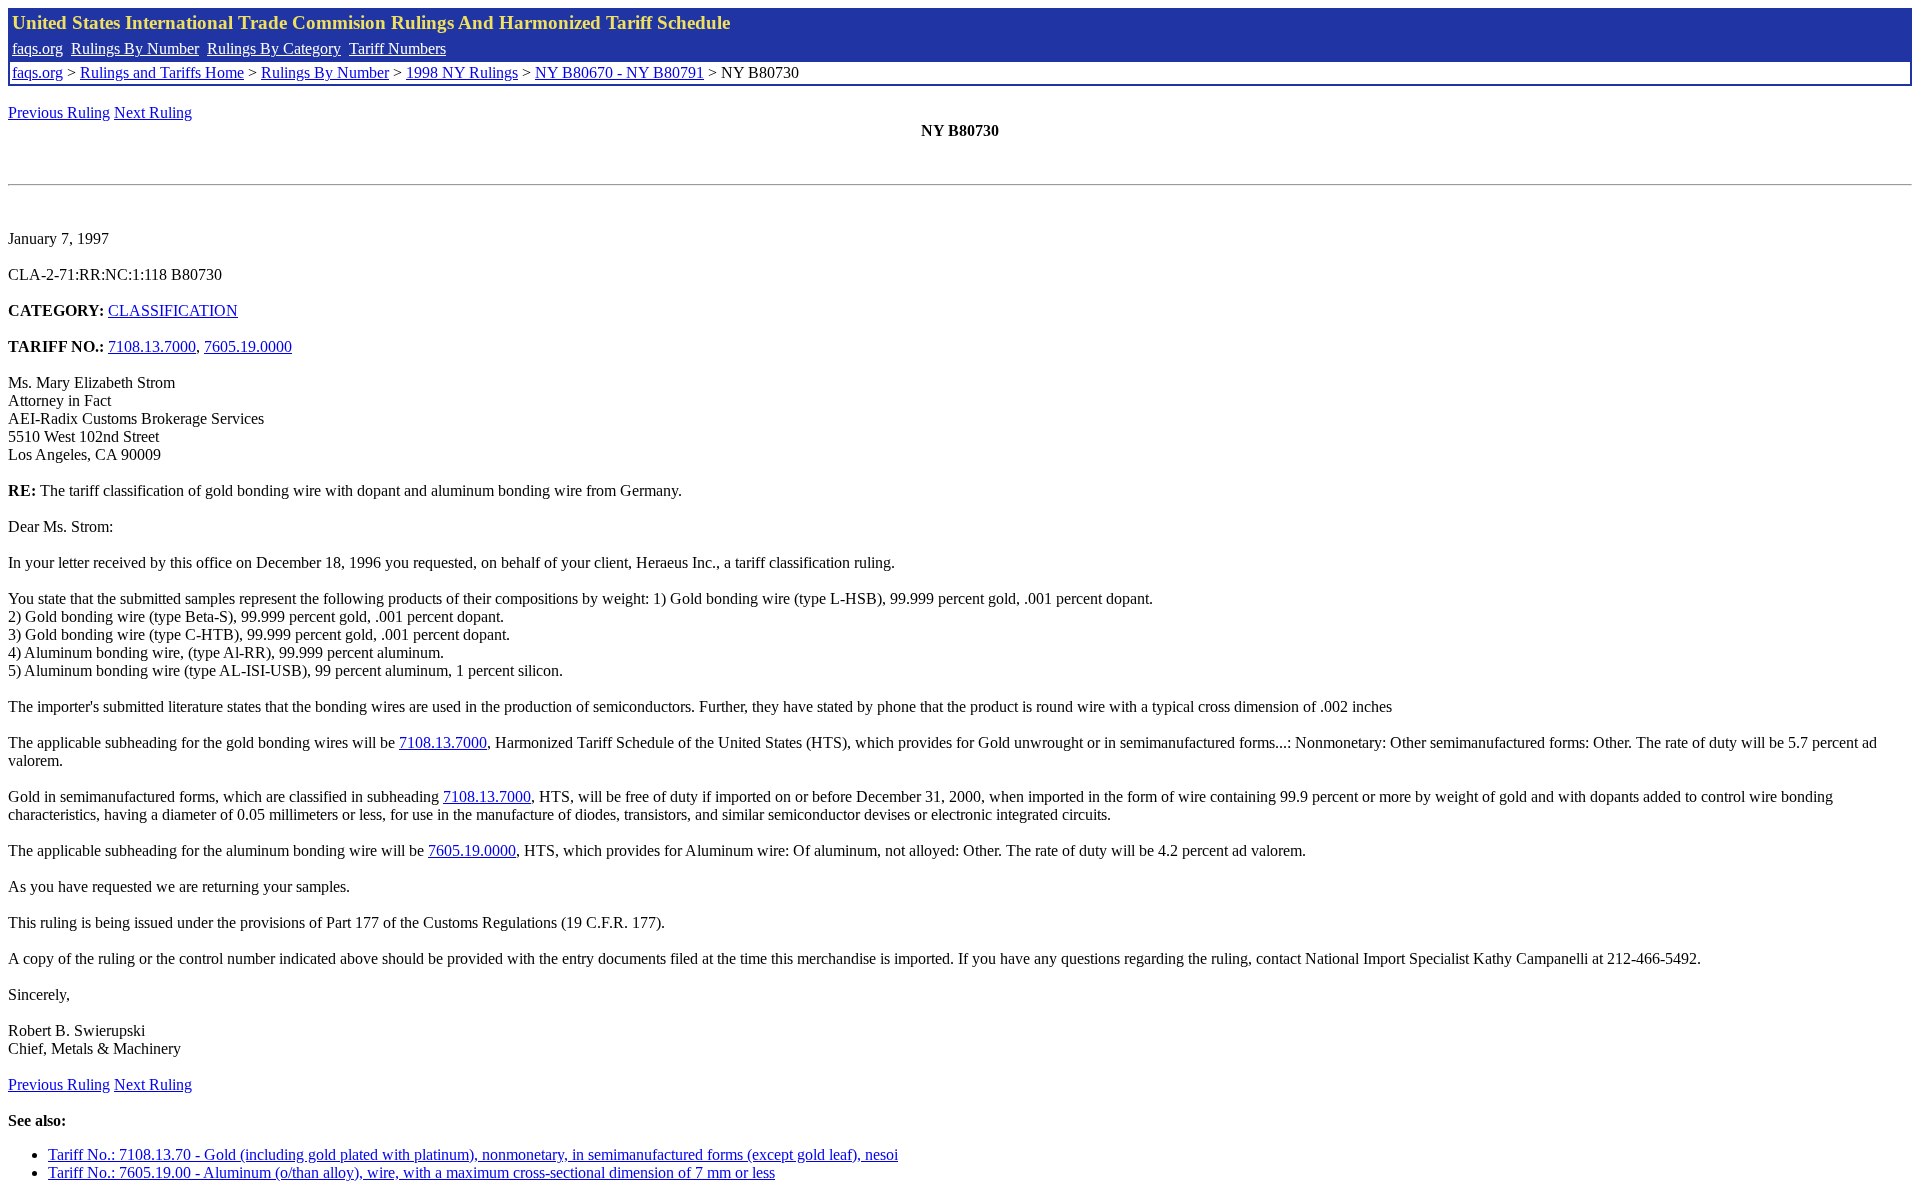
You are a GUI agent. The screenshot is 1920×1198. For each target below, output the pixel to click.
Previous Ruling (59, 112)
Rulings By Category (274, 48)
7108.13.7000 (152, 346)
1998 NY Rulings (462, 72)
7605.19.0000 (248, 346)
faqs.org (37, 48)
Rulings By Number (135, 48)
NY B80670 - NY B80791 (619, 72)
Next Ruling (153, 112)
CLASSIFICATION (173, 310)
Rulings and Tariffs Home (162, 72)
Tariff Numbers (397, 48)
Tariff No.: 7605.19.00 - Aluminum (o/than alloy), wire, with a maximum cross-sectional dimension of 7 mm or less (411, 1172)
